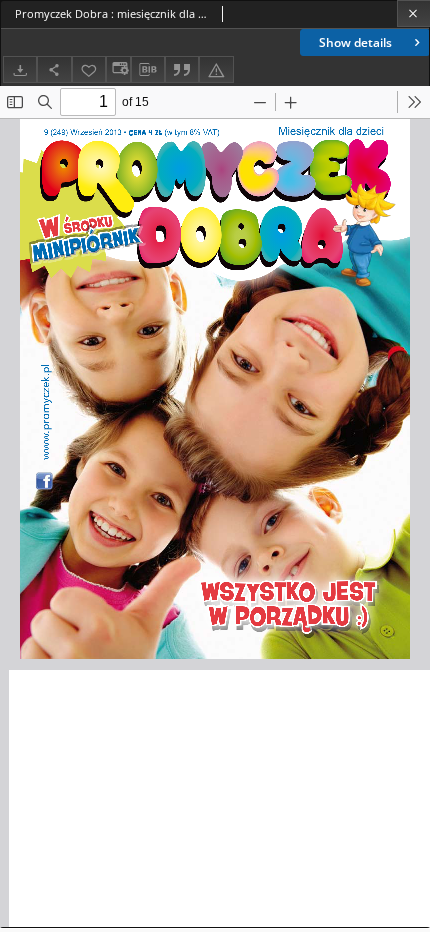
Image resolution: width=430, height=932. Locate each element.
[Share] (54, 69)
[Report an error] (216, 69)
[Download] (20, 69)
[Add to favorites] (89, 69)
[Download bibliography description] (148, 70)
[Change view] (118, 69)
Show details (355, 42)
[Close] (413, 13)
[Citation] (182, 69)
